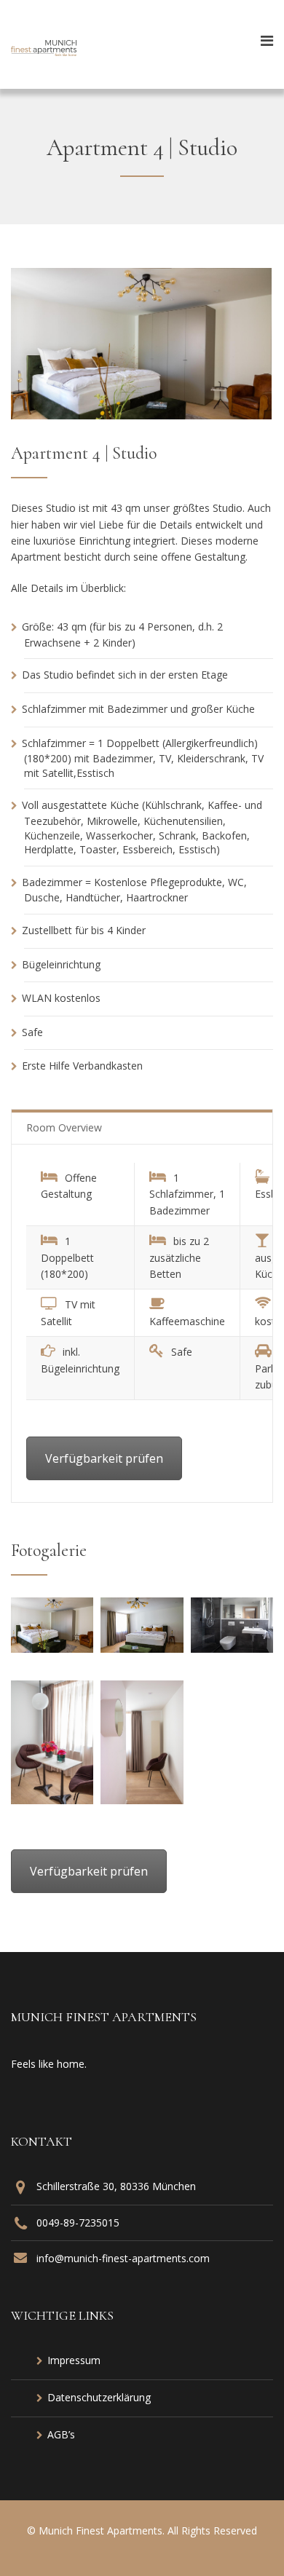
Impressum (74, 2360)
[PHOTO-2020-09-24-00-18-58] (52, 1800)
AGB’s (61, 2434)
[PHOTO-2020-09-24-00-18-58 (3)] (232, 1648)
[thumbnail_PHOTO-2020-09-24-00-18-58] (142, 1800)
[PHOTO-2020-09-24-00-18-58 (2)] (142, 1648)
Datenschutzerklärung (99, 2397)
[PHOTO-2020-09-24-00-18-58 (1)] (52, 1648)
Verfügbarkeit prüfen (104, 1458)
